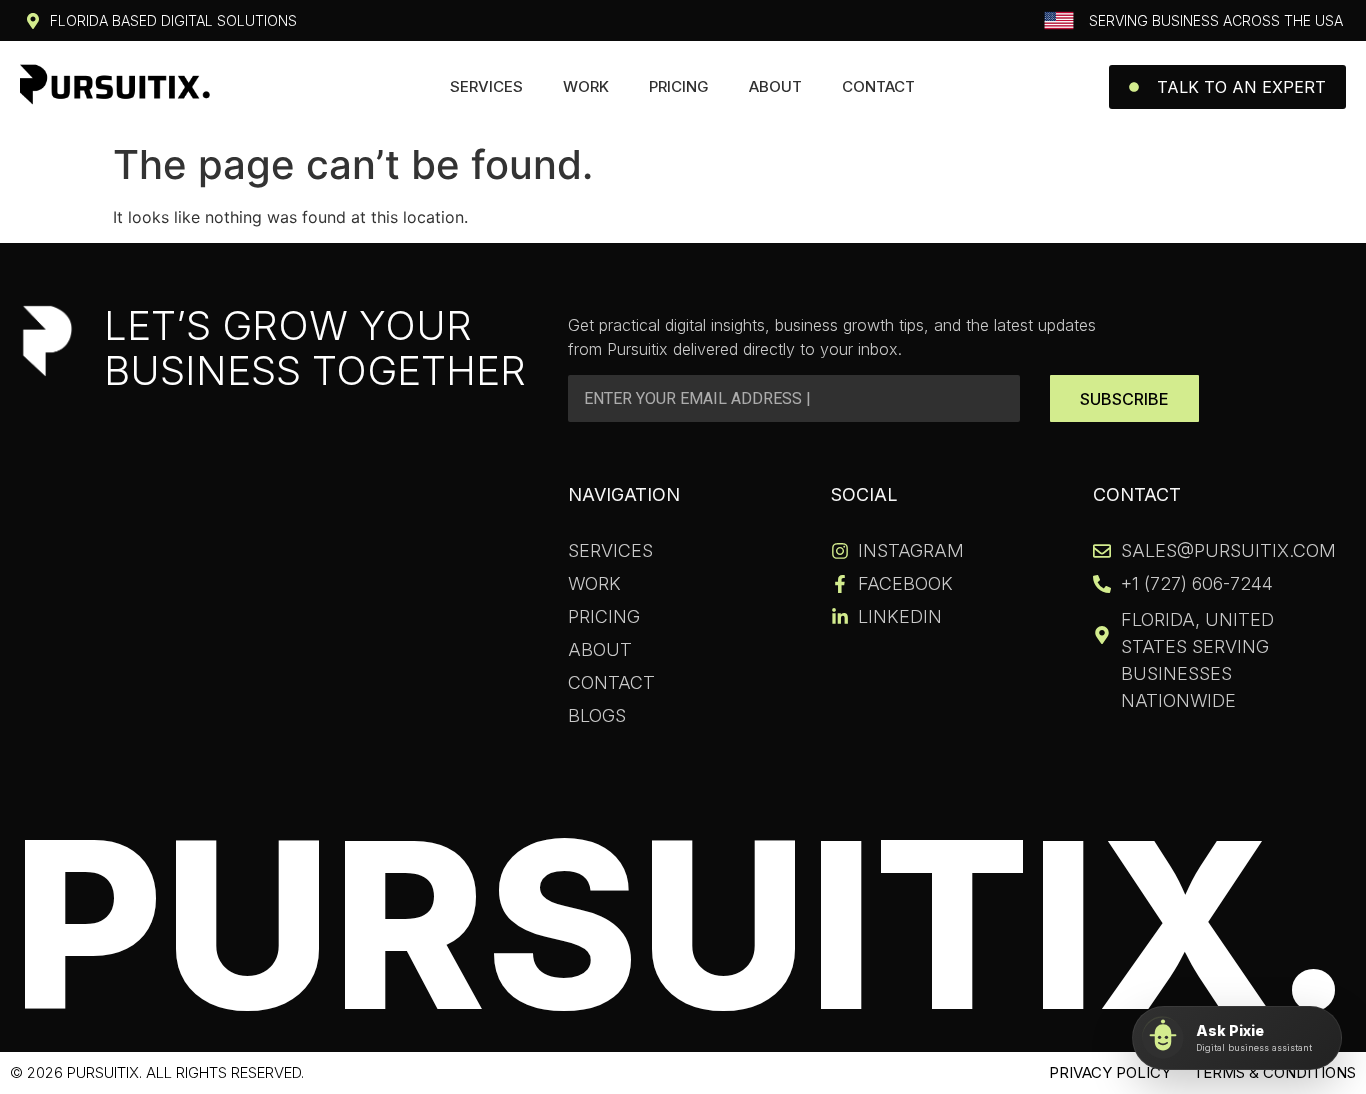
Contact (878, 86)
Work (586, 86)
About (775, 86)
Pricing (679, 86)
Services (486, 86)
